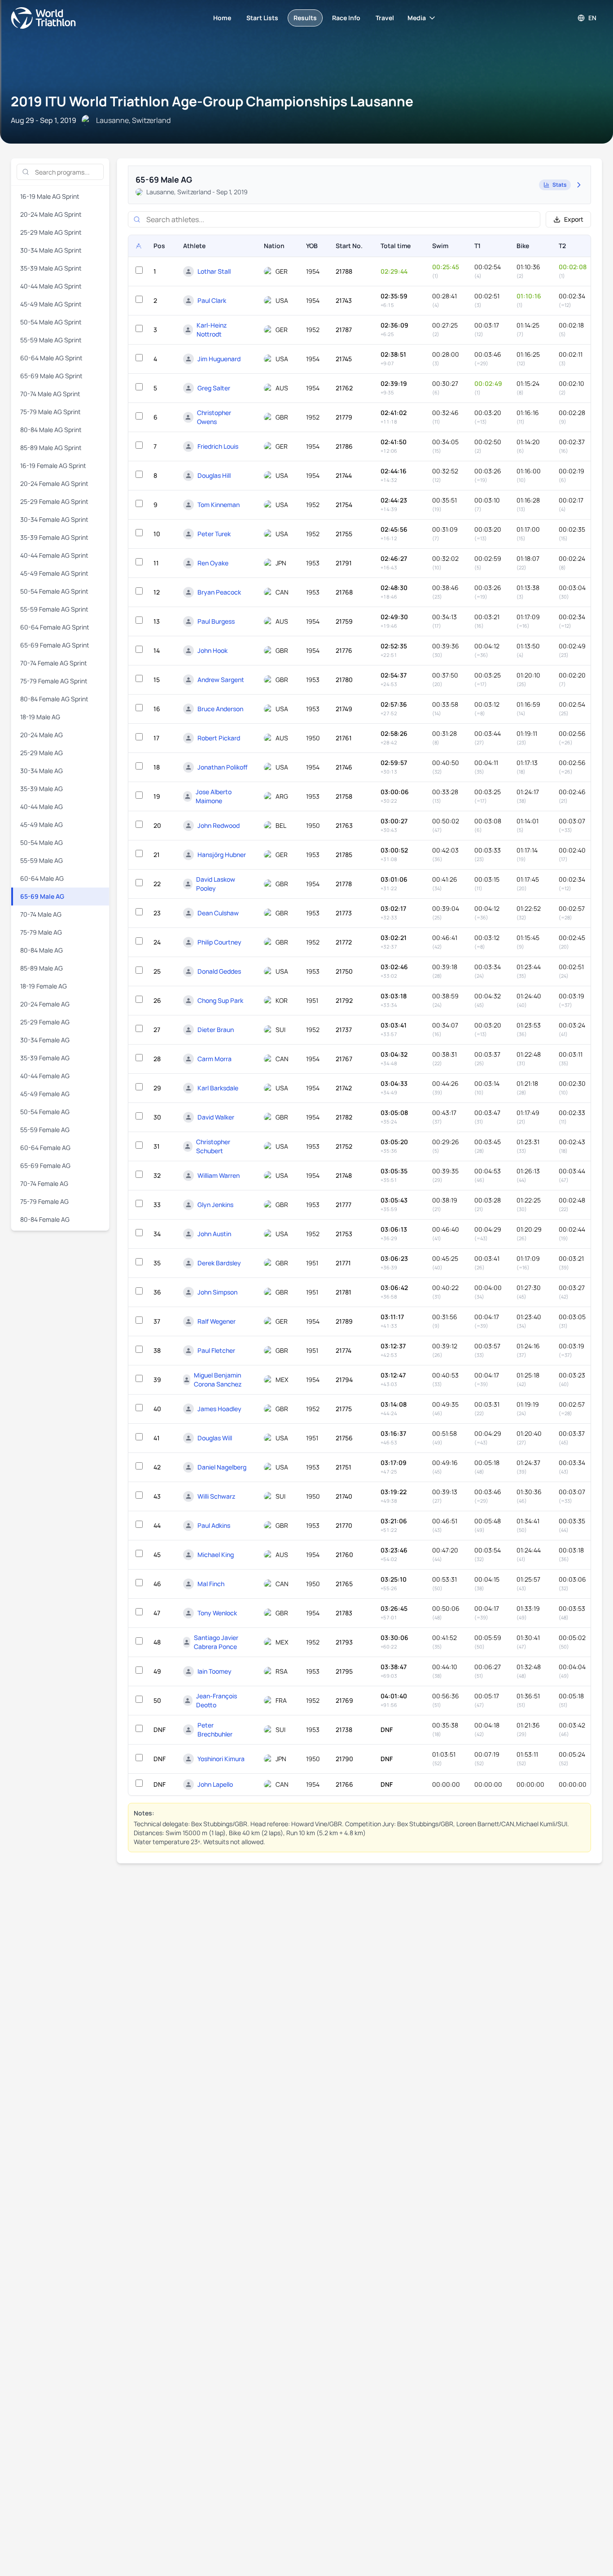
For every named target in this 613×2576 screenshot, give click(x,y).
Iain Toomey (215, 1671)
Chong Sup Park (220, 1000)
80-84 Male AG (42, 950)
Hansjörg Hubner (222, 855)
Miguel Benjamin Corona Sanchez (218, 1380)
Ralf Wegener (217, 1321)
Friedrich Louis (218, 446)
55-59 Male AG (42, 860)
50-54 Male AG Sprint (51, 322)
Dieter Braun (216, 1030)
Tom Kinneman (219, 505)
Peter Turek (214, 534)
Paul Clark (212, 300)
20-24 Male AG (42, 735)
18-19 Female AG (44, 986)
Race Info (346, 18)
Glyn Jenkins (215, 1205)
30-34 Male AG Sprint (51, 250)
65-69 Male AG (42, 896)
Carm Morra (215, 1059)
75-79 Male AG (41, 932)
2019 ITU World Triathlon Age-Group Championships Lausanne (212, 101)
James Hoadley (219, 1409)
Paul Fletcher (216, 1350)
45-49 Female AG (45, 1094)
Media (417, 18)
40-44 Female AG (45, 1076)
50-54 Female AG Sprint (54, 591)
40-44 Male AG (42, 807)
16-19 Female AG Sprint (53, 466)
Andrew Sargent (221, 680)
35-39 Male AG (42, 789)
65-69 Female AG (45, 1166)
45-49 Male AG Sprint (51, 304)
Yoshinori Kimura (221, 1759)
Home (222, 18)
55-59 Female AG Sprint (54, 609)
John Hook (212, 650)
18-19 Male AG (40, 717)
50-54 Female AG (45, 1112)
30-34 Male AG (42, 771)
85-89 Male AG (42, 968)
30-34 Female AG (45, 1040)
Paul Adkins (214, 1525)
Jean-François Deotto (217, 1700)
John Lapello (215, 1784)
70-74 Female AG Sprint (54, 663)
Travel (385, 18)
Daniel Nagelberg (222, 1467)
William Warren (219, 1175)
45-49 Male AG (42, 824)
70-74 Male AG (41, 914)
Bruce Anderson (220, 709)
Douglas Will (215, 1438)
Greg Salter (214, 388)
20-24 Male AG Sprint (51, 214)
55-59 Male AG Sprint (51, 340)
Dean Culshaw (218, 913)
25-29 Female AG (45, 1022)
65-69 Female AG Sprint (55, 645)
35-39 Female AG (45, 1058)
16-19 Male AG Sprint (50, 196)
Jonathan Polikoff (223, 767)
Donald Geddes (219, 971)
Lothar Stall (214, 271)
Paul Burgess (216, 621)
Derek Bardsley (219, 1263)
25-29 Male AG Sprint (51, 232)
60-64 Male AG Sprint (51, 358)
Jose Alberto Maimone (214, 796)
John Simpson (217, 1292)
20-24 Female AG (45, 1004)
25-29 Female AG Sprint (54, 501)
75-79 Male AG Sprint (50, 412)
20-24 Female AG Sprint (54, 483)
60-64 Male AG (42, 878)
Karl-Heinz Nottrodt (212, 330)
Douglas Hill (214, 475)
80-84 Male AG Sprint (51, 430)
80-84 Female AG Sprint (54, 699)
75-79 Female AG (44, 1201)
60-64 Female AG (45, 1148)
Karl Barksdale (218, 1088)
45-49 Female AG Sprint (54, 573)
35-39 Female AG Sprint (54, 537)
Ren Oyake (213, 563)
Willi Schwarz (216, 1496)
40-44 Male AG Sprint (51, 286)
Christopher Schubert (213, 1146)
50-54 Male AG (42, 842)
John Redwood (219, 825)
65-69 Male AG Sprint (51, 376)
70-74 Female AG (44, 1183)
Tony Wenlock (217, 1613)
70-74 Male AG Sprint (50, 394)
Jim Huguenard (219, 359)
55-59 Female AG (45, 1130)
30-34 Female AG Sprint (54, 519)
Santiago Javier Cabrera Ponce (216, 1642)
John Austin (214, 1234)
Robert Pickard (219, 738)
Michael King (216, 1555)
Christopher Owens (214, 417)
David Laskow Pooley (216, 884)
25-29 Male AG (42, 753)
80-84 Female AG (45, 1219)
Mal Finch (211, 1584)
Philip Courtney (219, 942)
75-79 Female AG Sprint (54, 681)
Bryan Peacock (219, 592)
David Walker (216, 1117)
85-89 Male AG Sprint (51, 448)
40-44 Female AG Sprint (54, 555)
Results (305, 18)
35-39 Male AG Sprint (51, 268)
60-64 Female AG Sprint (55, 627)
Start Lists (262, 18)
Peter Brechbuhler (215, 1730)
